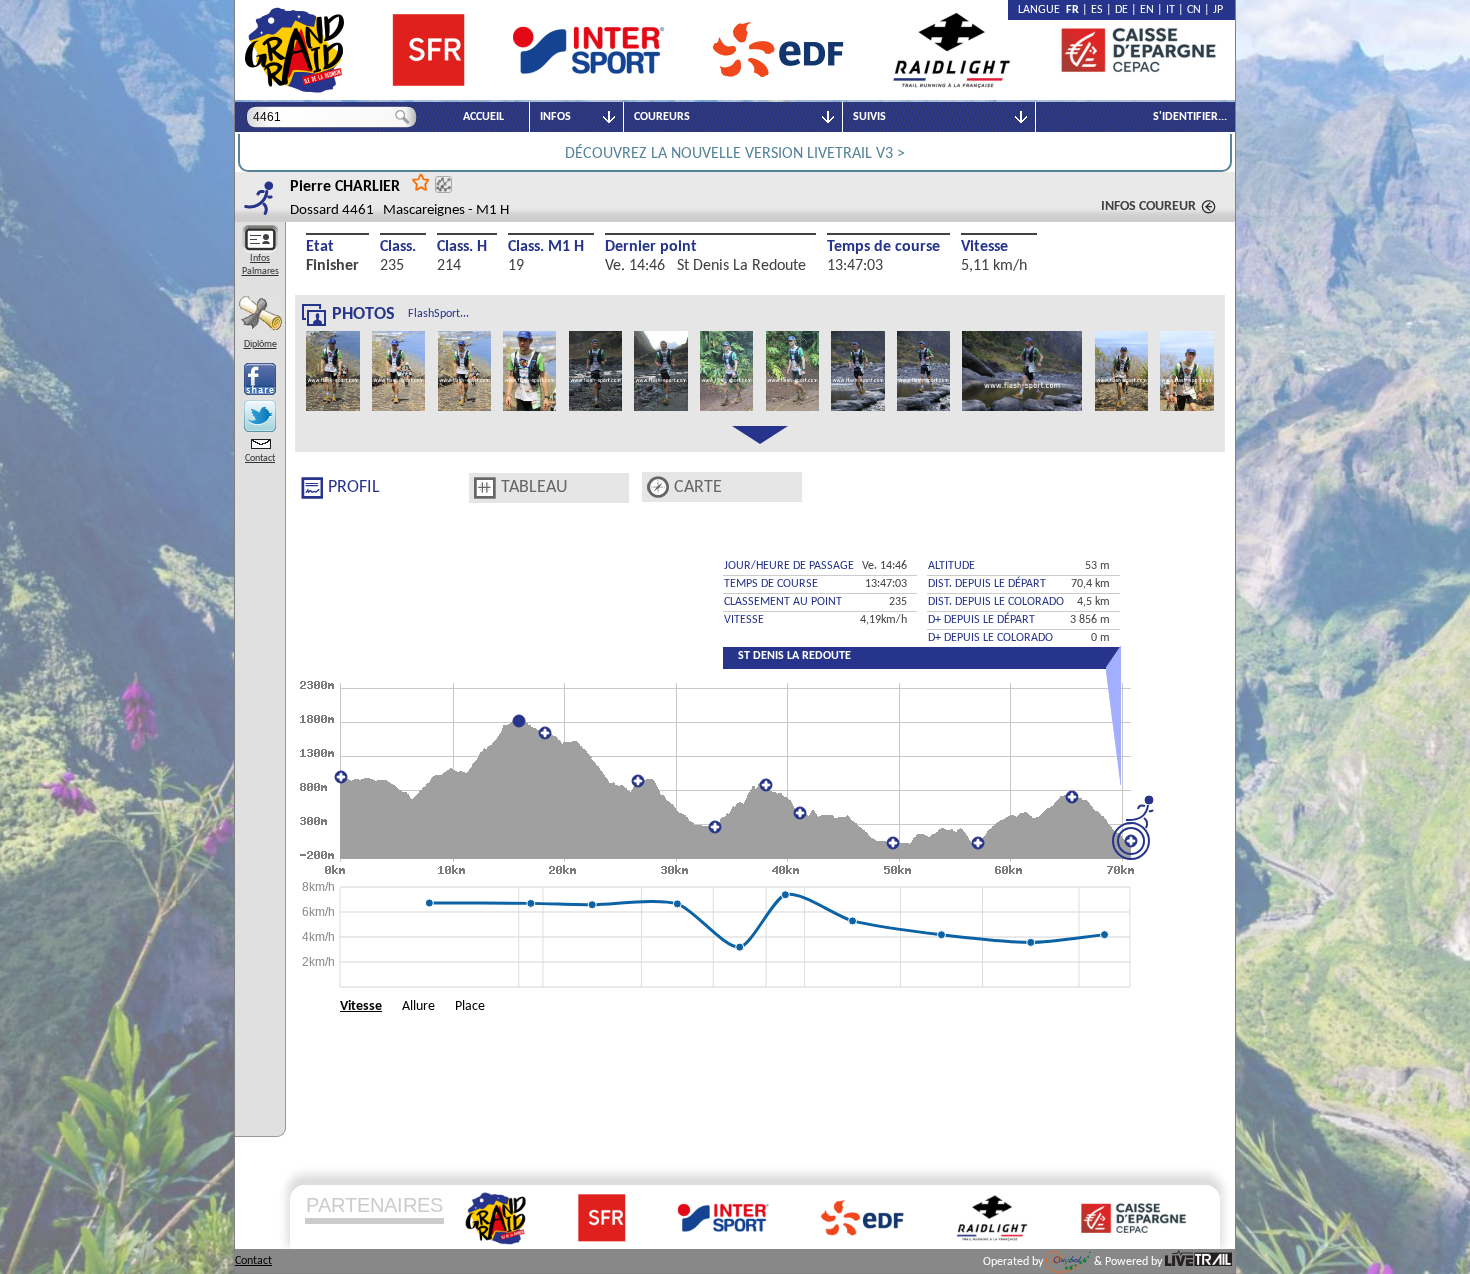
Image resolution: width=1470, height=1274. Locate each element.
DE (1121, 10)
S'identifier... (1190, 117)
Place (470, 1006)
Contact (260, 458)
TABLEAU (534, 487)
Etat (320, 247)
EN (1147, 10)
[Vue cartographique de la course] (658, 487)
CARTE (698, 487)
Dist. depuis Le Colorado (996, 602)
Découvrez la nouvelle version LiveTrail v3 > (735, 154)
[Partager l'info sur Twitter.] (260, 416)
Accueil (483, 117)
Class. (398, 247)
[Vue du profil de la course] (312, 488)
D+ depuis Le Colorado (990, 638)
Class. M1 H (546, 247)
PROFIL (354, 487)
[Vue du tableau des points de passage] (485, 488)
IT (1170, 10)
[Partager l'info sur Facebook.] (260, 379)
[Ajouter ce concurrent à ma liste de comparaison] (443, 184)
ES (1097, 10)
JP (1218, 10)
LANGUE (1042, 10)
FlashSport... (438, 314)
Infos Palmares (260, 265)
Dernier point (651, 247)
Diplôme (260, 344)
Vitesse (984, 247)
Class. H (462, 247)
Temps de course (883, 247)
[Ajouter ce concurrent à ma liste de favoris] (421, 181)
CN (1194, 10)
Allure (418, 1006)
